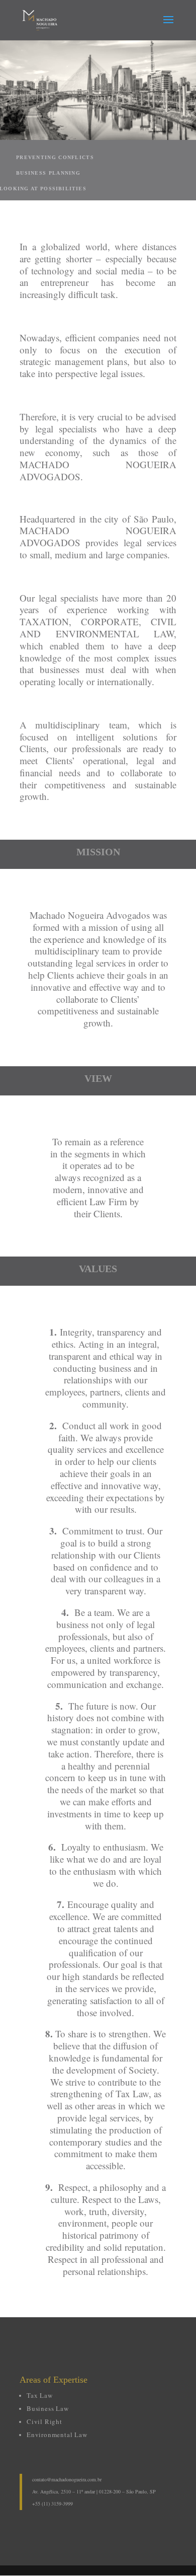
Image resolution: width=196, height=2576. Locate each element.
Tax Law (40, 2395)
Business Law (48, 2408)
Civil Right (44, 2421)
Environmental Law (57, 2435)
